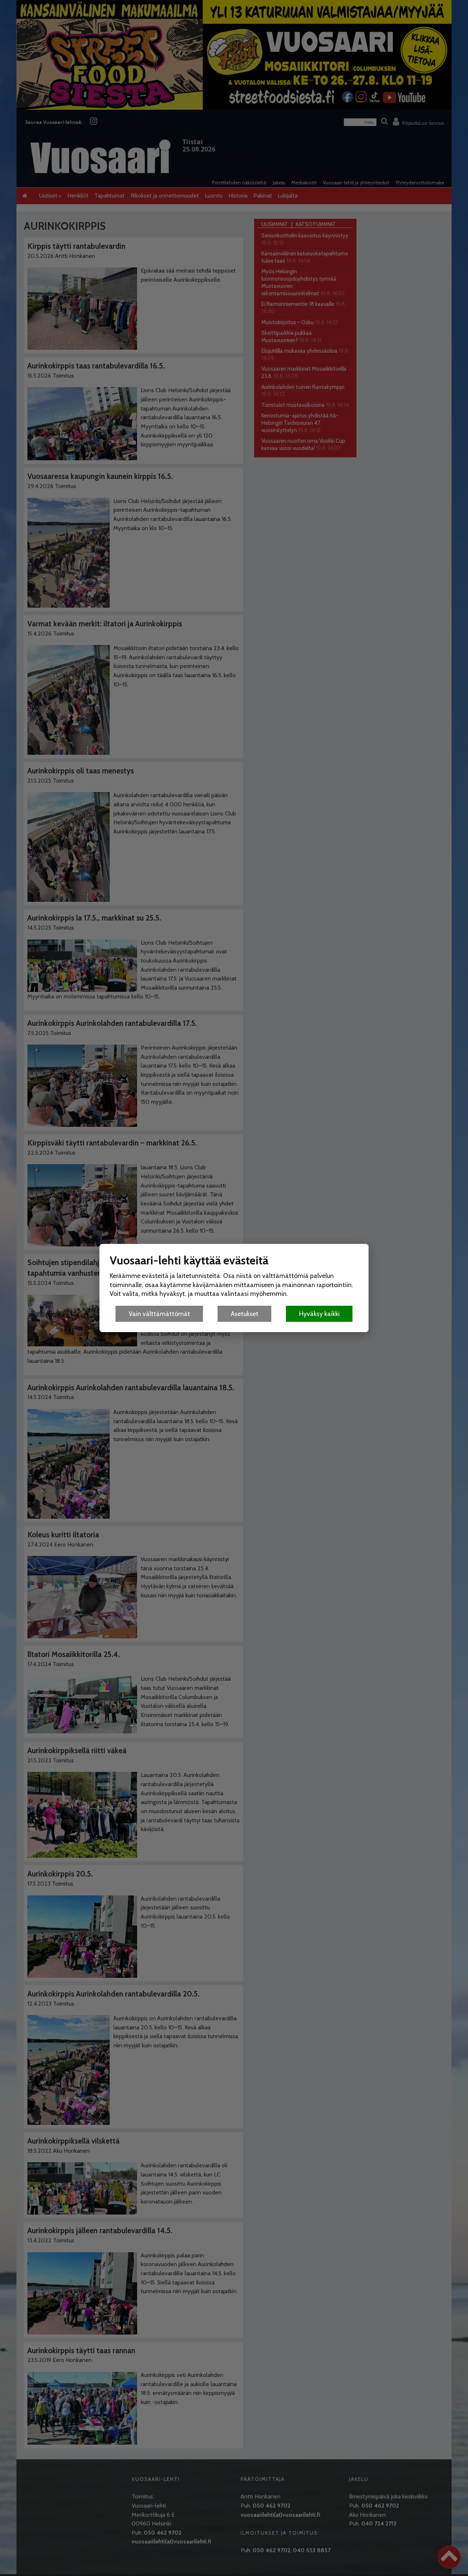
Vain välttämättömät (159, 1314)
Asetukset (245, 1314)
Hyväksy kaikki (319, 1314)
